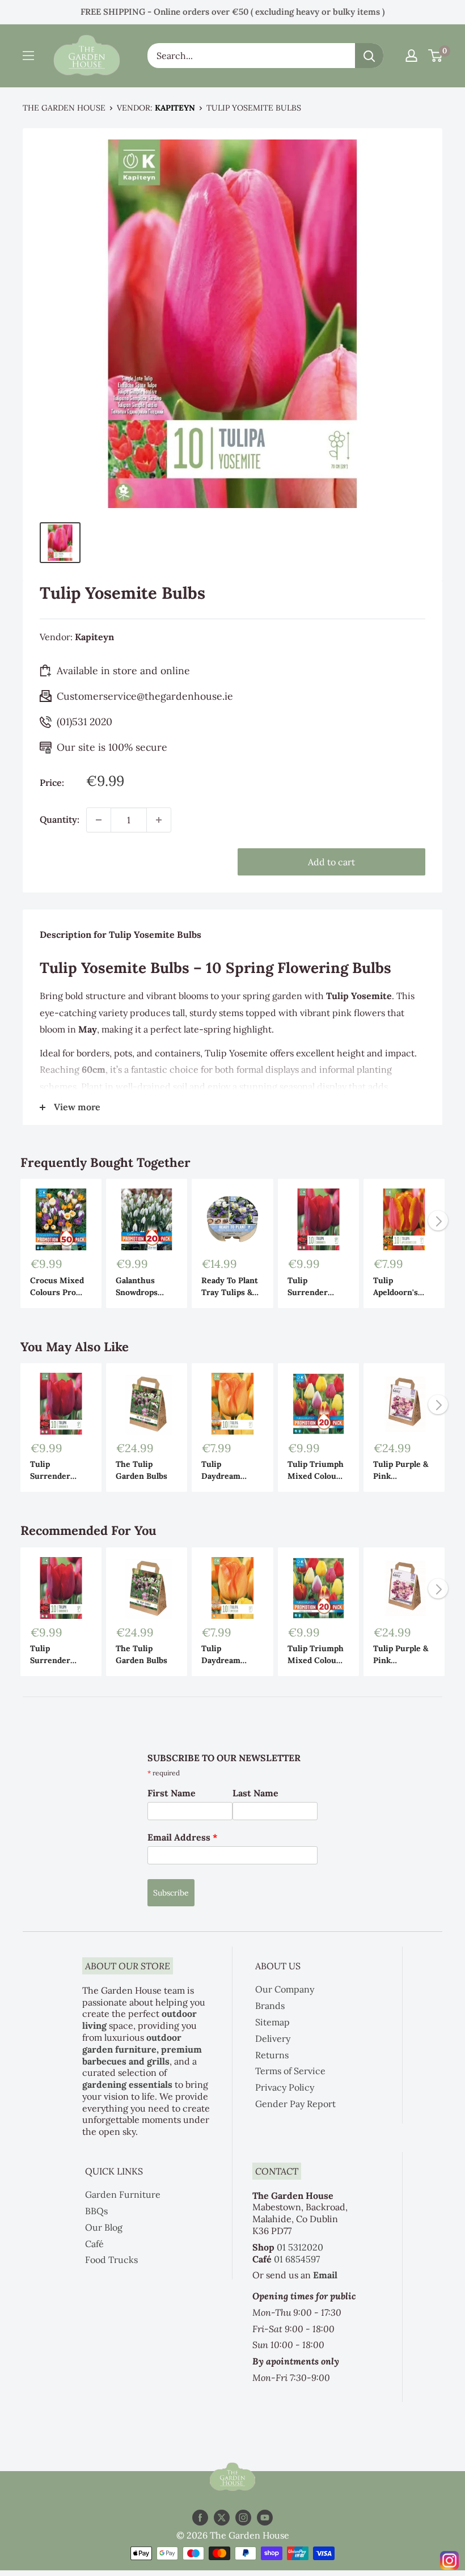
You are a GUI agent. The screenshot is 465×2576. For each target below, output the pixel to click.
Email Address (183, 1837)
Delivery (273, 2038)
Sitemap (272, 2022)
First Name (172, 1793)
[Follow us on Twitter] (222, 2518)
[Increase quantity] (159, 820)
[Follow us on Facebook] (200, 2518)
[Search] (369, 56)
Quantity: (60, 819)
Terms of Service (290, 2071)
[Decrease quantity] (99, 820)
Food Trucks (111, 2260)
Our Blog (104, 2227)
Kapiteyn (175, 108)
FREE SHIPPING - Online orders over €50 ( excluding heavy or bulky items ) (232, 12)
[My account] (411, 56)
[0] (436, 56)
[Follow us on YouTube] (265, 2518)
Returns (272, 2055)
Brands (270, 2006)
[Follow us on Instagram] (243, 2518)
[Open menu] (28, 56)
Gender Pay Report (295, 2104)
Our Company (285, 1989)
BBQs (96, 2211)
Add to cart (331, 862)
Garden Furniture (123, 2194)
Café (94, 2244)
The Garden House (64, 108)
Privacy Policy (285, 2087)
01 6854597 (297, 2259)
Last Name (255, 1793)
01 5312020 (300, 2247)
